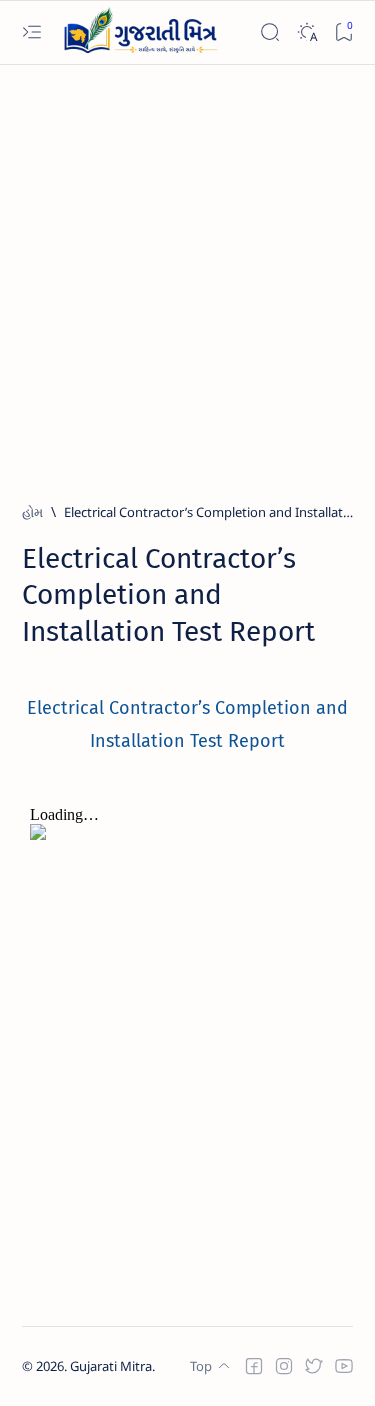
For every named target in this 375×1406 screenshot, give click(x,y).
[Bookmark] (343, 32)
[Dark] (306, 32)
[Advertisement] (187, 274)
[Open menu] (31, 32)
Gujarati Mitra (111, 1366)
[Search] (269, 32)
